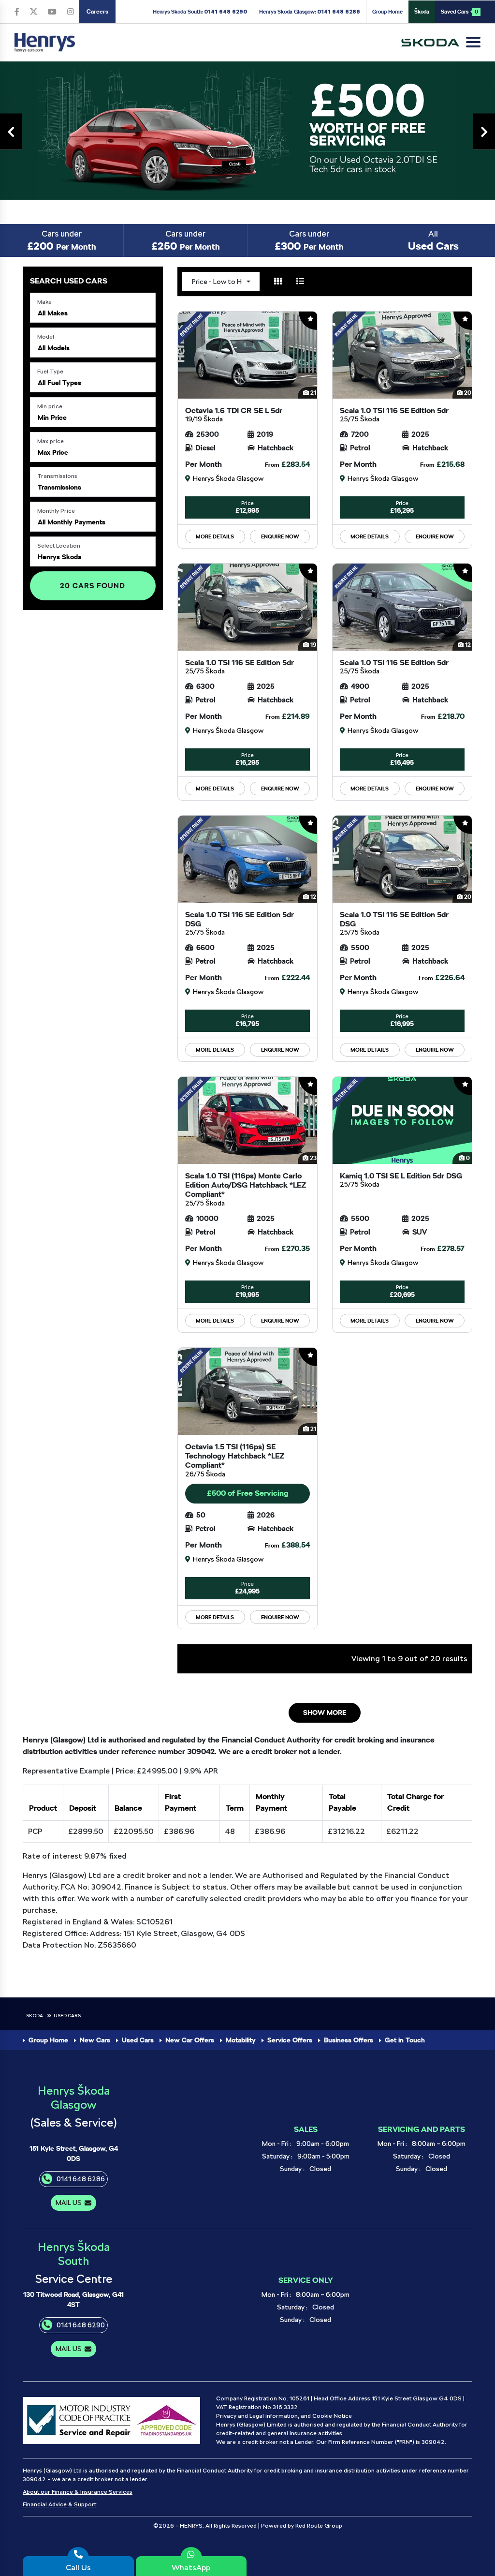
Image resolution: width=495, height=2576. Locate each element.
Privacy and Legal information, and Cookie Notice (284, 2416)
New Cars (95, 2040)
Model (46, 337)
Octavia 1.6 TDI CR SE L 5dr (234, 414)
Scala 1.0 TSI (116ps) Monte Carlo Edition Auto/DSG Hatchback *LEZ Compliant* (246, 1189)
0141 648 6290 (81, 2325)
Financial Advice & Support (59, 2504)
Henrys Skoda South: (200, 12)
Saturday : (277, 2156)
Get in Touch (405, 2040)
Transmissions (57, 476)
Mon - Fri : (277, 2144)
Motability (241, 2040)
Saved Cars (459, 12)
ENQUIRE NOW (280, 536)
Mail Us (69, 2203)
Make (44, 302)
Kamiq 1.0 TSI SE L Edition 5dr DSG (401, 1180)
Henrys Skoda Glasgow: (310, 12)
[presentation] (11, 132)
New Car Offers (190, 2040)
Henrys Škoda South (74, 2254)
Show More (325, 1712)
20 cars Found (93, 586)
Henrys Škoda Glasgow (74, 2098)
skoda (35, 2015)
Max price (51, 441)
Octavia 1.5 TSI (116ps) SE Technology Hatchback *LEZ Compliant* (235, 1460)
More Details (215, 536)
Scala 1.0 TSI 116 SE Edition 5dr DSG (240, 923)
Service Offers (290, 2040)
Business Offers (349, 2040)
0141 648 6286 (81, 2179)
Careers (97, 12)
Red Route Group (319, 2526)
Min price (50, 406)
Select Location (59, 546)
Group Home (387, 12)
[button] (93, 308)
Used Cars (67, 2015)
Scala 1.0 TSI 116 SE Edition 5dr (394, 414)
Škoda (422, 12)
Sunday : (292, 2169)
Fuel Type (50, 372)
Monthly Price (56, 511)
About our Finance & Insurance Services (78, 2492)
